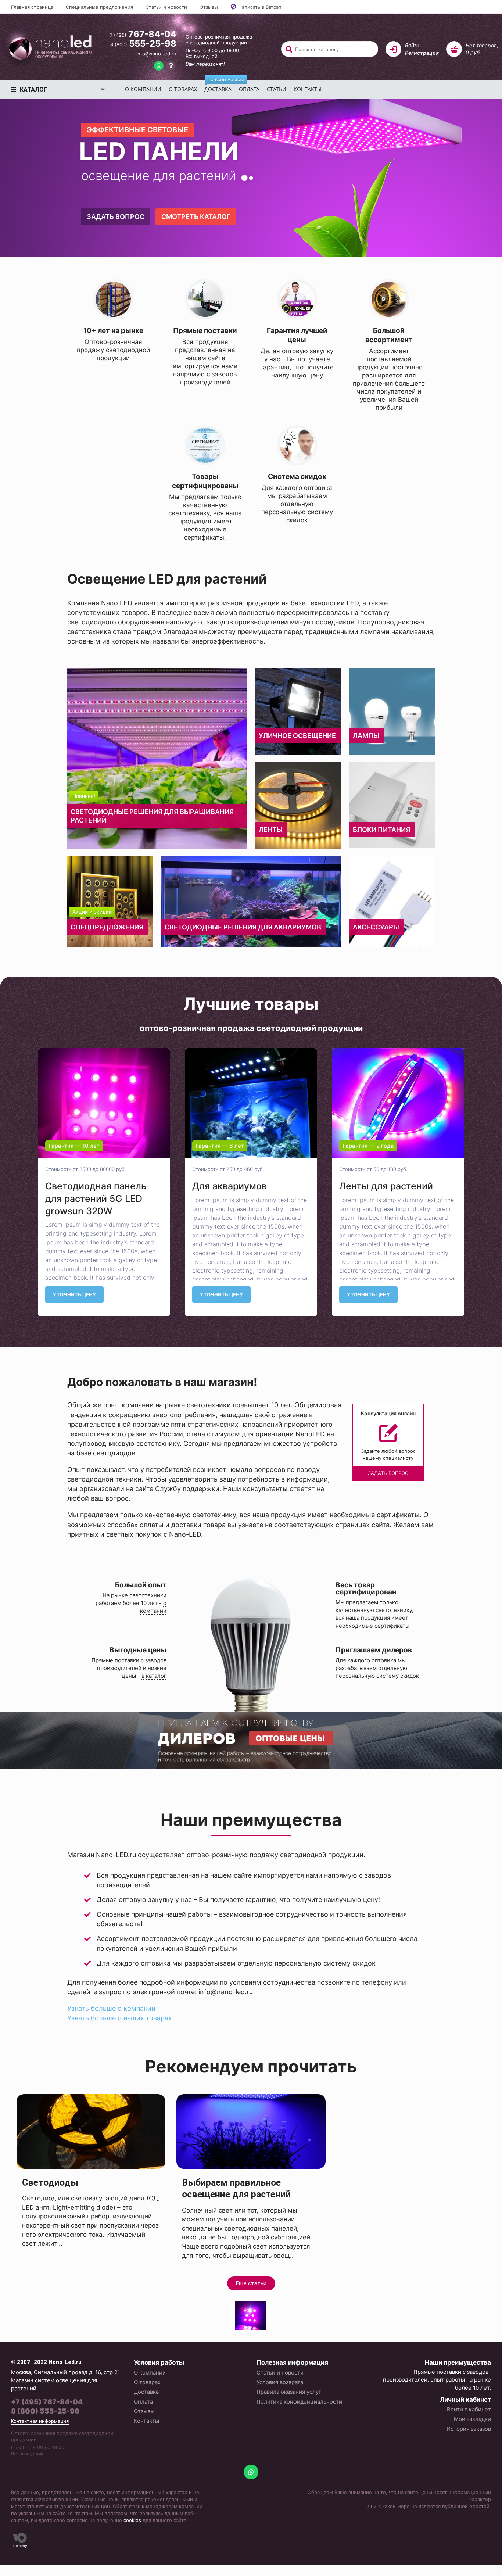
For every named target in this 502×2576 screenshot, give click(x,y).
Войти (412, 45)
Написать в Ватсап (260, 7)
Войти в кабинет (469, 2409)
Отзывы (209, 7)
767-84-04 (141, 34)
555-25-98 (143, 44)
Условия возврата (280, 2382)
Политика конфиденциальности (299, 2402)
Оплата (249, 89)
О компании (143, 89)
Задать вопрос (115, 217)
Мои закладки (472, 2419)
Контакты (308, 89)
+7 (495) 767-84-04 (47, 2402)
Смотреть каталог (195, 217)
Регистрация (422, 53)
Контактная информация (40, 2421)
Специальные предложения (99, 7)
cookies (132, 2520)
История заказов (469, 2429)
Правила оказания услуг (289, 2392)
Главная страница (32, 7)
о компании (153, 1607)
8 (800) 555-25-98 (45, 2411)
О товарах (183, 89)
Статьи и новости (166, 7)
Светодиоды (50, 2183)
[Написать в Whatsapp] (159, 67)
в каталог (154, 1676)
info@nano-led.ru (156, 54)
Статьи (277, 89)
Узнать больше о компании (111, 2008)
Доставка (220, 86)
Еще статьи (251, 2283)
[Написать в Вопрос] (171, 67)
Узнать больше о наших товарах (120, 2018)
